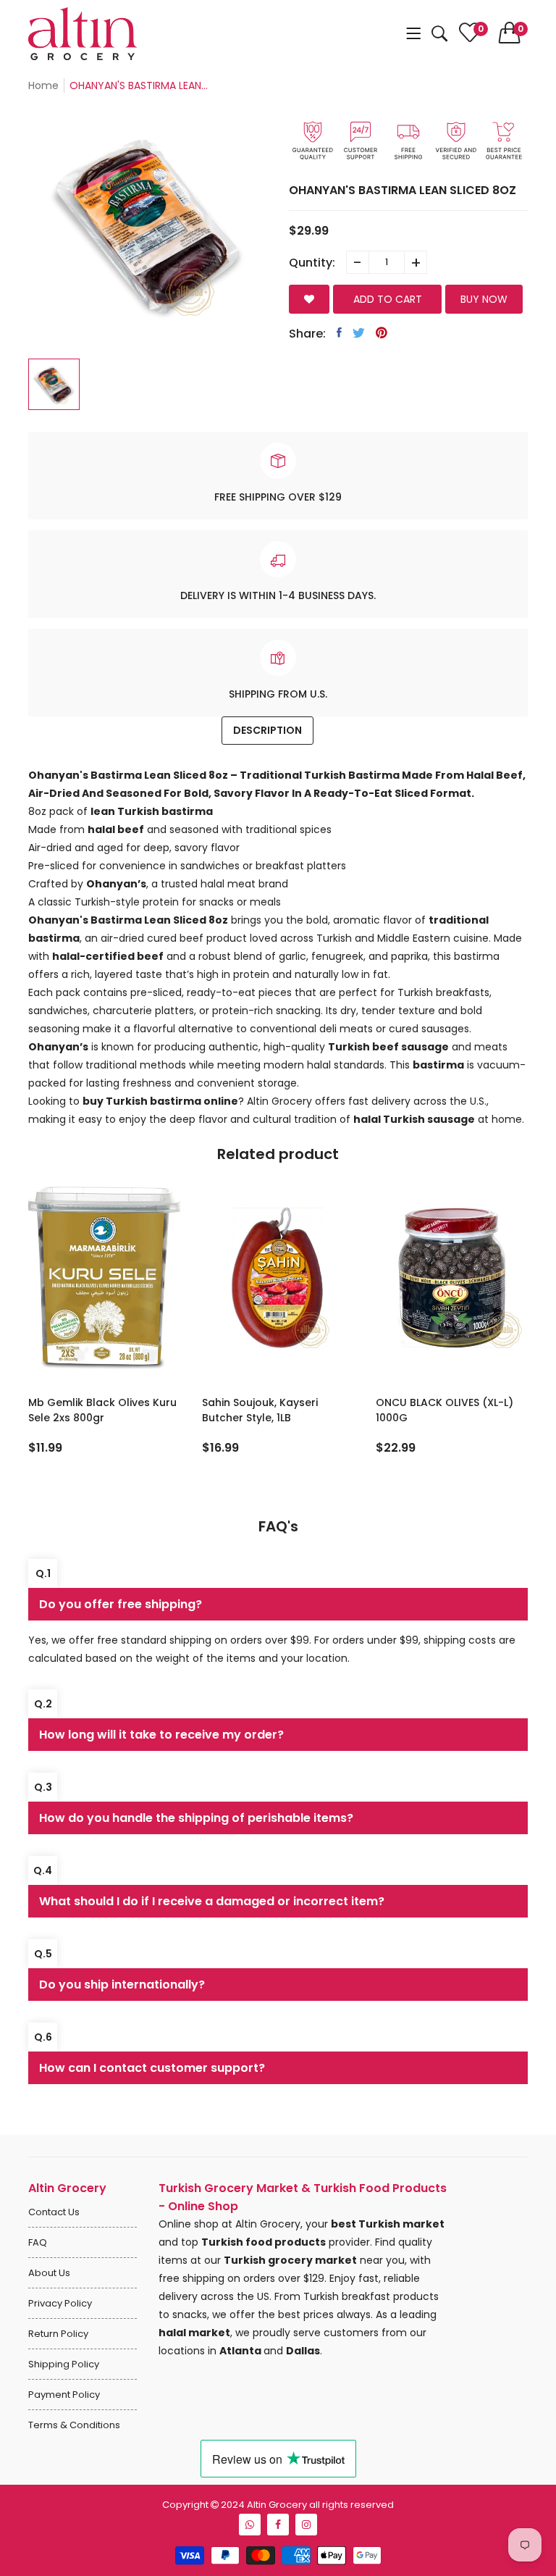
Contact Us (54, 2212)
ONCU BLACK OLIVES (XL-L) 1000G (445, 1410)
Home (43, 85)
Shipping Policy (64, 2364)
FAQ (38, 2242)
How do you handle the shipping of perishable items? (196, 1818)
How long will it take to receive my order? (161, 1735)
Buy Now (484, 299)
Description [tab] (268, 730)
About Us (49, 2273)
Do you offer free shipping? (121, 1604)
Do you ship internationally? (122, 1985)
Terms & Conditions (74, 2425)
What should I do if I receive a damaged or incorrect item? (212, 1901)
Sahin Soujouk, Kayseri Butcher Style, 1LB (260, 1410)
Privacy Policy (60, 2303)
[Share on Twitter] (359, 333)
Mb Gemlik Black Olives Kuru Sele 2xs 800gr (102, 1410)
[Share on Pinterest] (382, 333)
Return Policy (58, 2334)
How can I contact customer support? (152, 2068)
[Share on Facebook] (339, 333)
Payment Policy (64, 2395)
